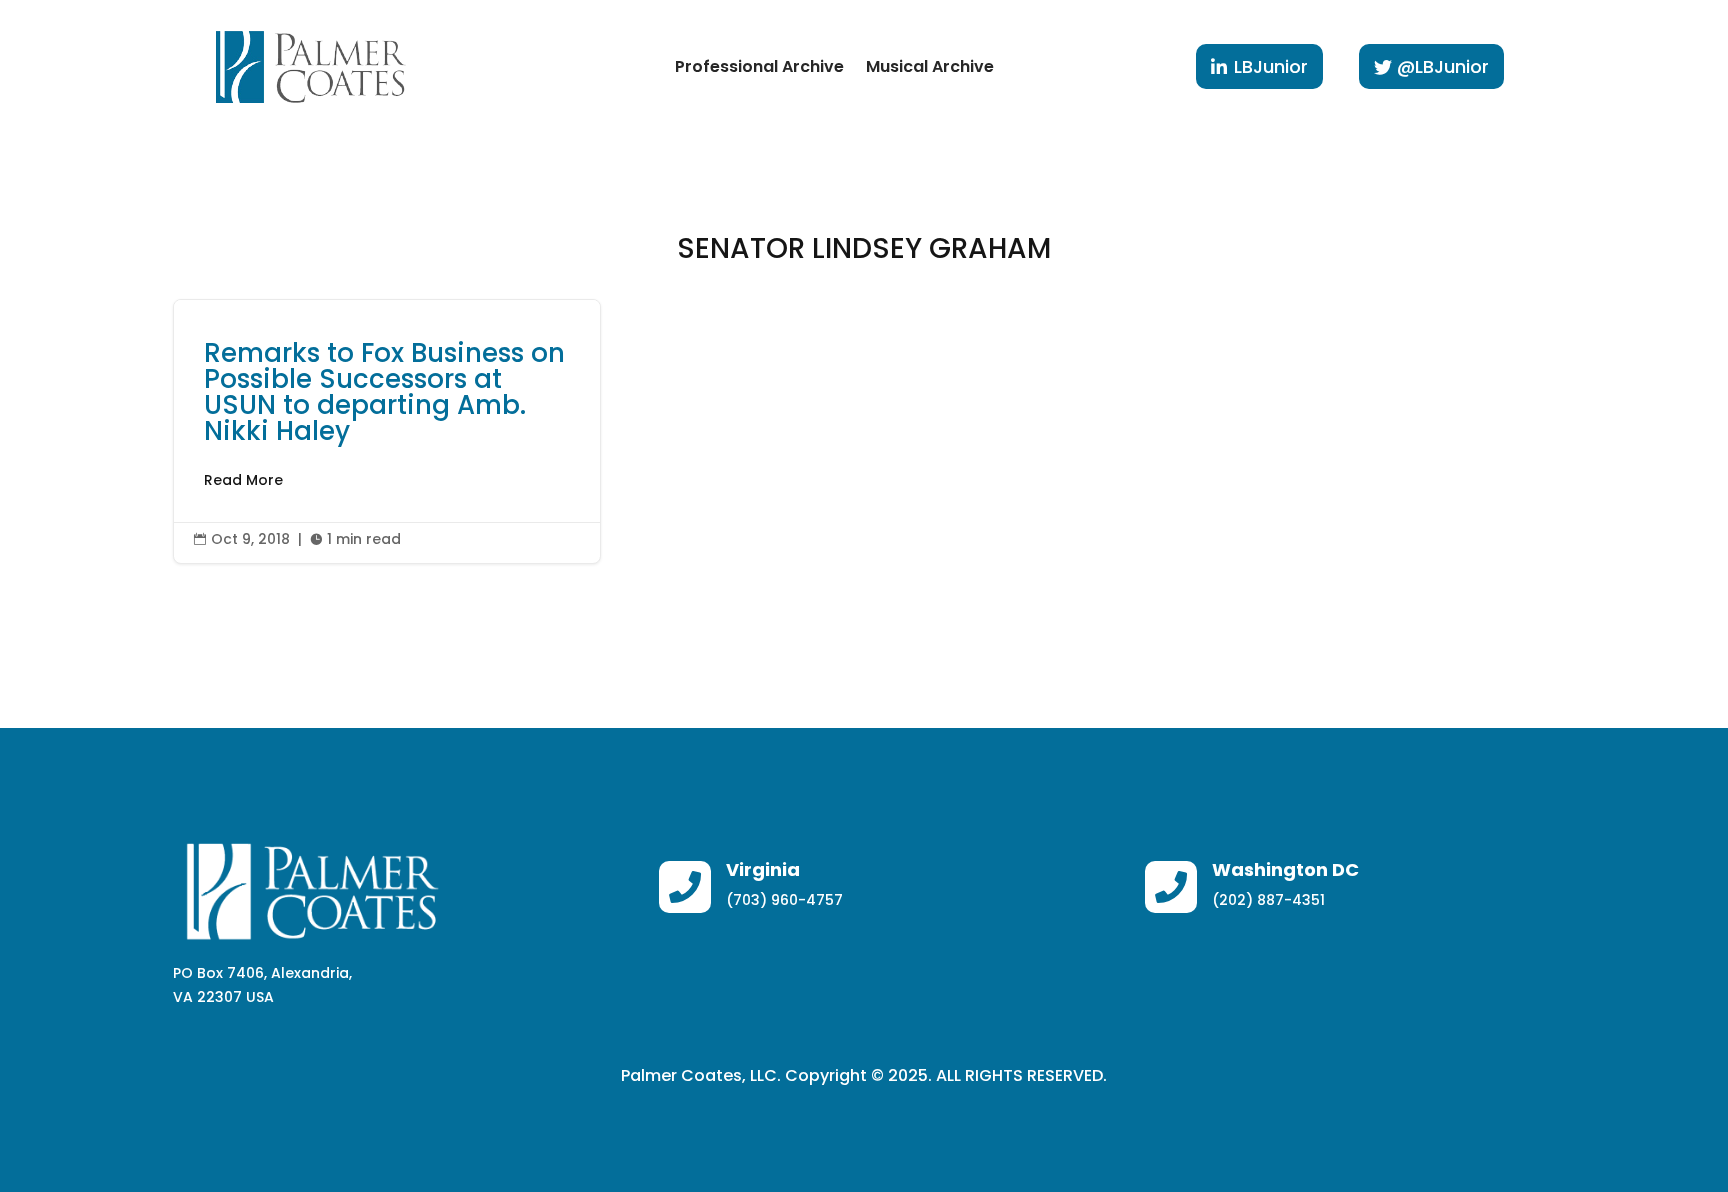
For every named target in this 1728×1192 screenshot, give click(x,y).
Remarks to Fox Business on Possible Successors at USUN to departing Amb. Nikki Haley (387, 431)
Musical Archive (930, 66)
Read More (243, 480)
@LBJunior (1443, 66)
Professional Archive (759, 66)
